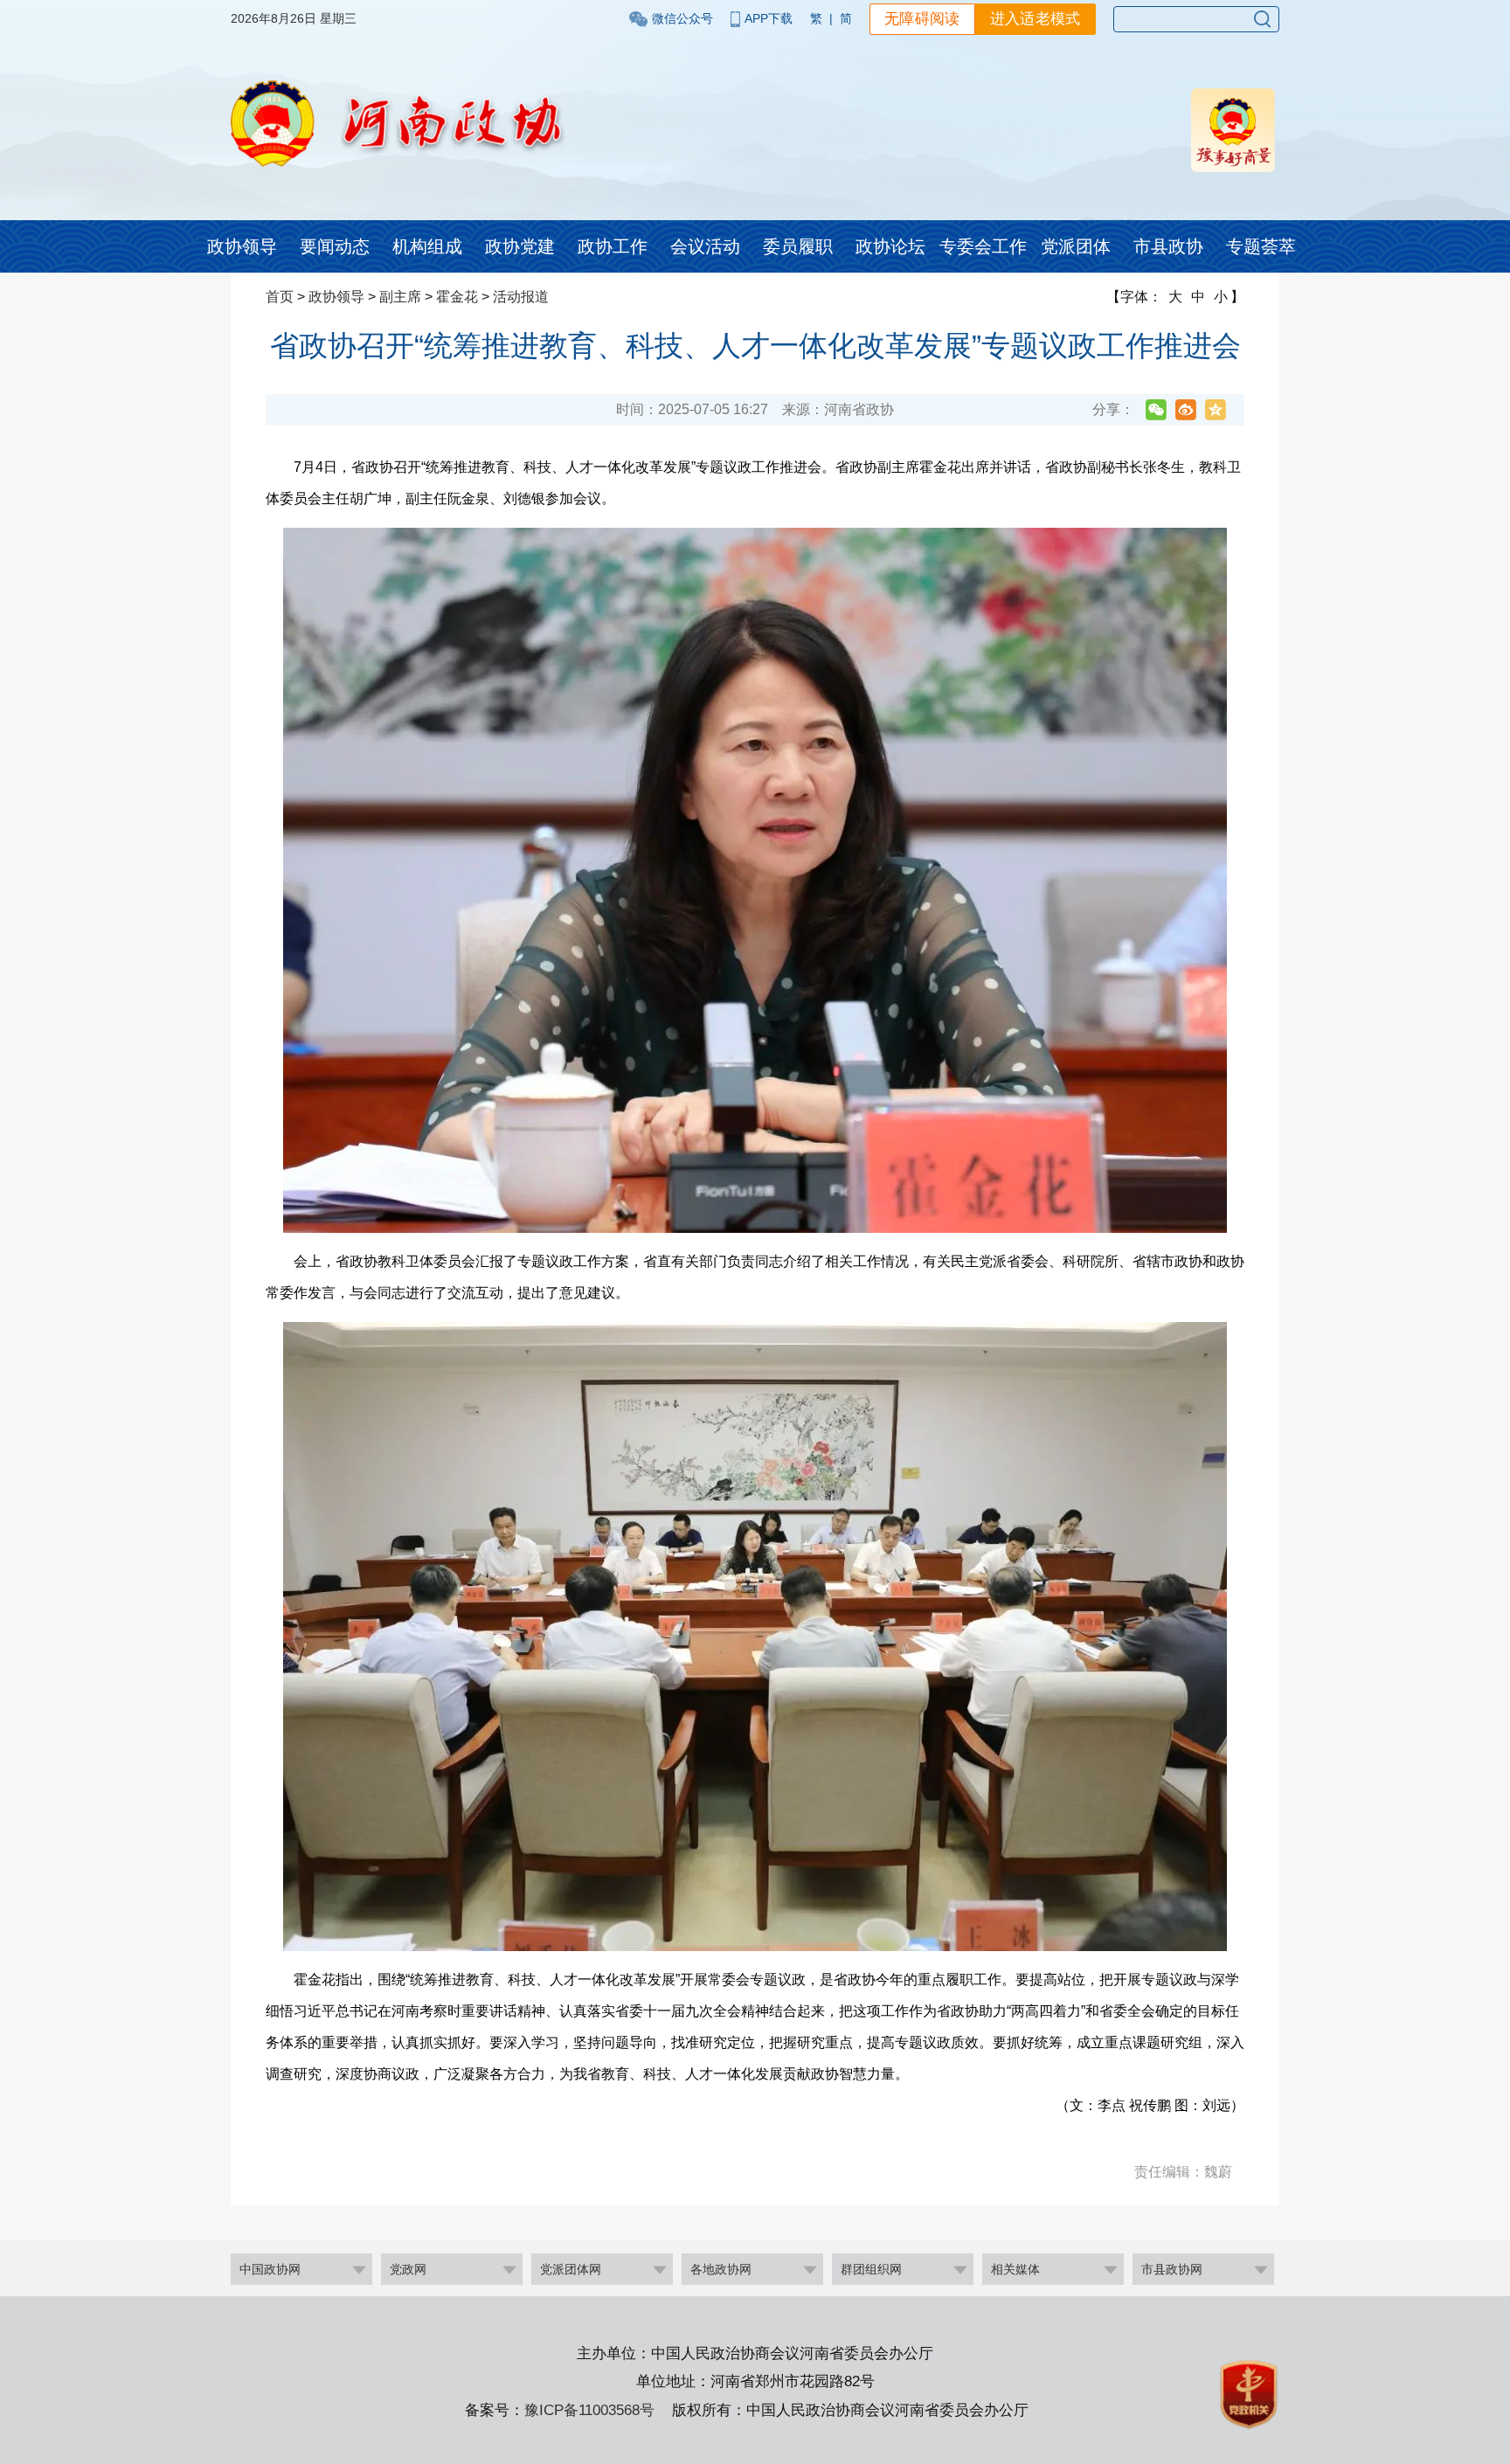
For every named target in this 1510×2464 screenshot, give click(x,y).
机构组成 (427, 246)
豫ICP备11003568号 (589, 2410)
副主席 (400, 297)
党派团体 (1076, 246)
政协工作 (613, 246)
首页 (280, 297)
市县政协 (1168, 246)
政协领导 (242, 246)
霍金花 (457, 297)
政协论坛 (890, 246)
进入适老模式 (1036, 19)
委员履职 (798, 246)
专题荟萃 (1261, 246)
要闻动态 (335, 246)
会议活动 (705, 246)
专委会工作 (983, 246)
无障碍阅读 (922, 19)
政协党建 (520, 246)
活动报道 (521, 297)
